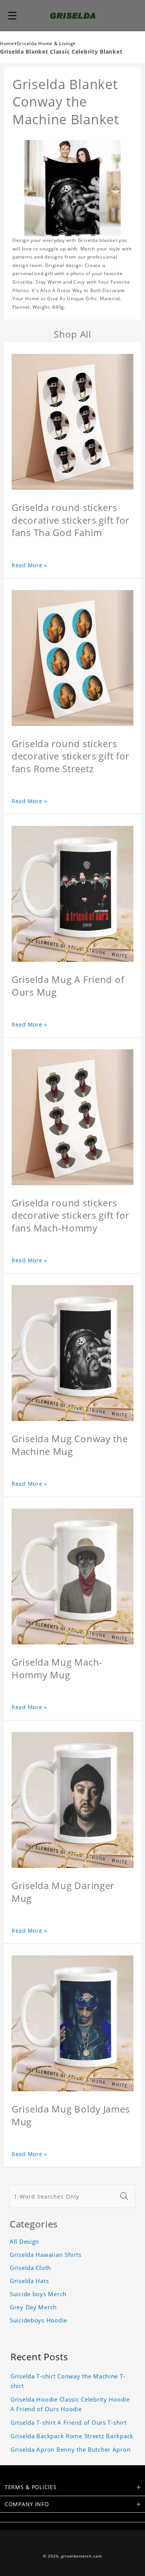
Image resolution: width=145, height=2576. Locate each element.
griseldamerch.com (81, 2556)
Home (7, 43)
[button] (12, 15)
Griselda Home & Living (45, 43)
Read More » (29, 565)
